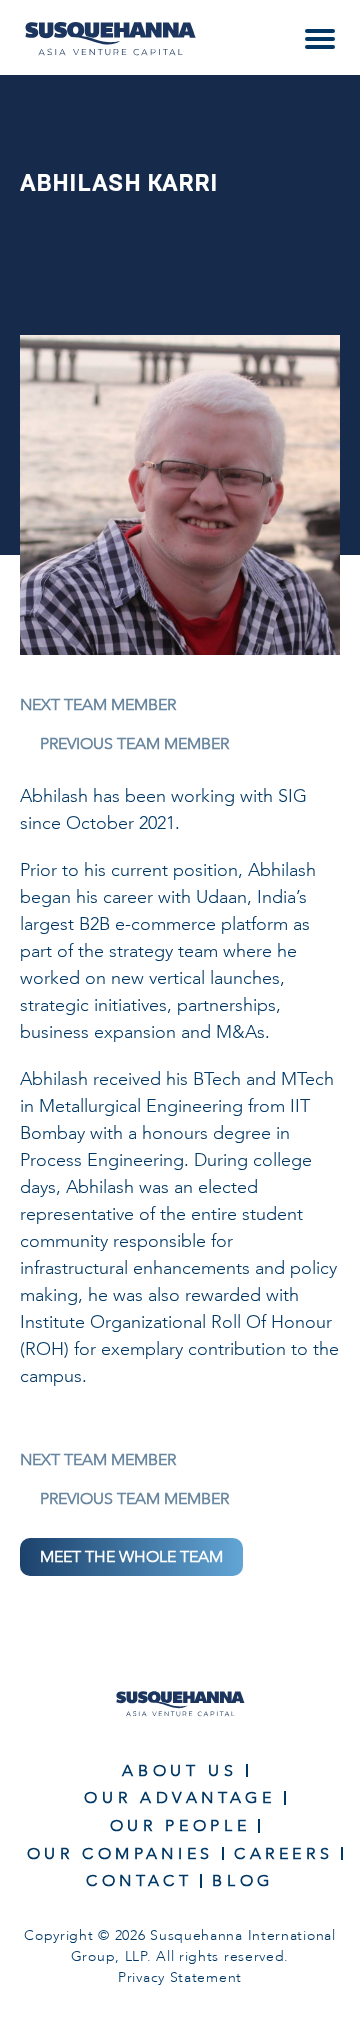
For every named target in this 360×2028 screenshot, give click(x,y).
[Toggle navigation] (320, 39)
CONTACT (139, 1880)
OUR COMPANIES (120, 1853)
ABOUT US (179, 1770)
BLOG (243, 1880)
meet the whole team (131, 1556)
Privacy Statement (180, 1977)
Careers (283, 1853)
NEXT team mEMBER (98, 704)
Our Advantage (179, 1797)
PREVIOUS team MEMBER (134, 743)
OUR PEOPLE (180, 1825)
